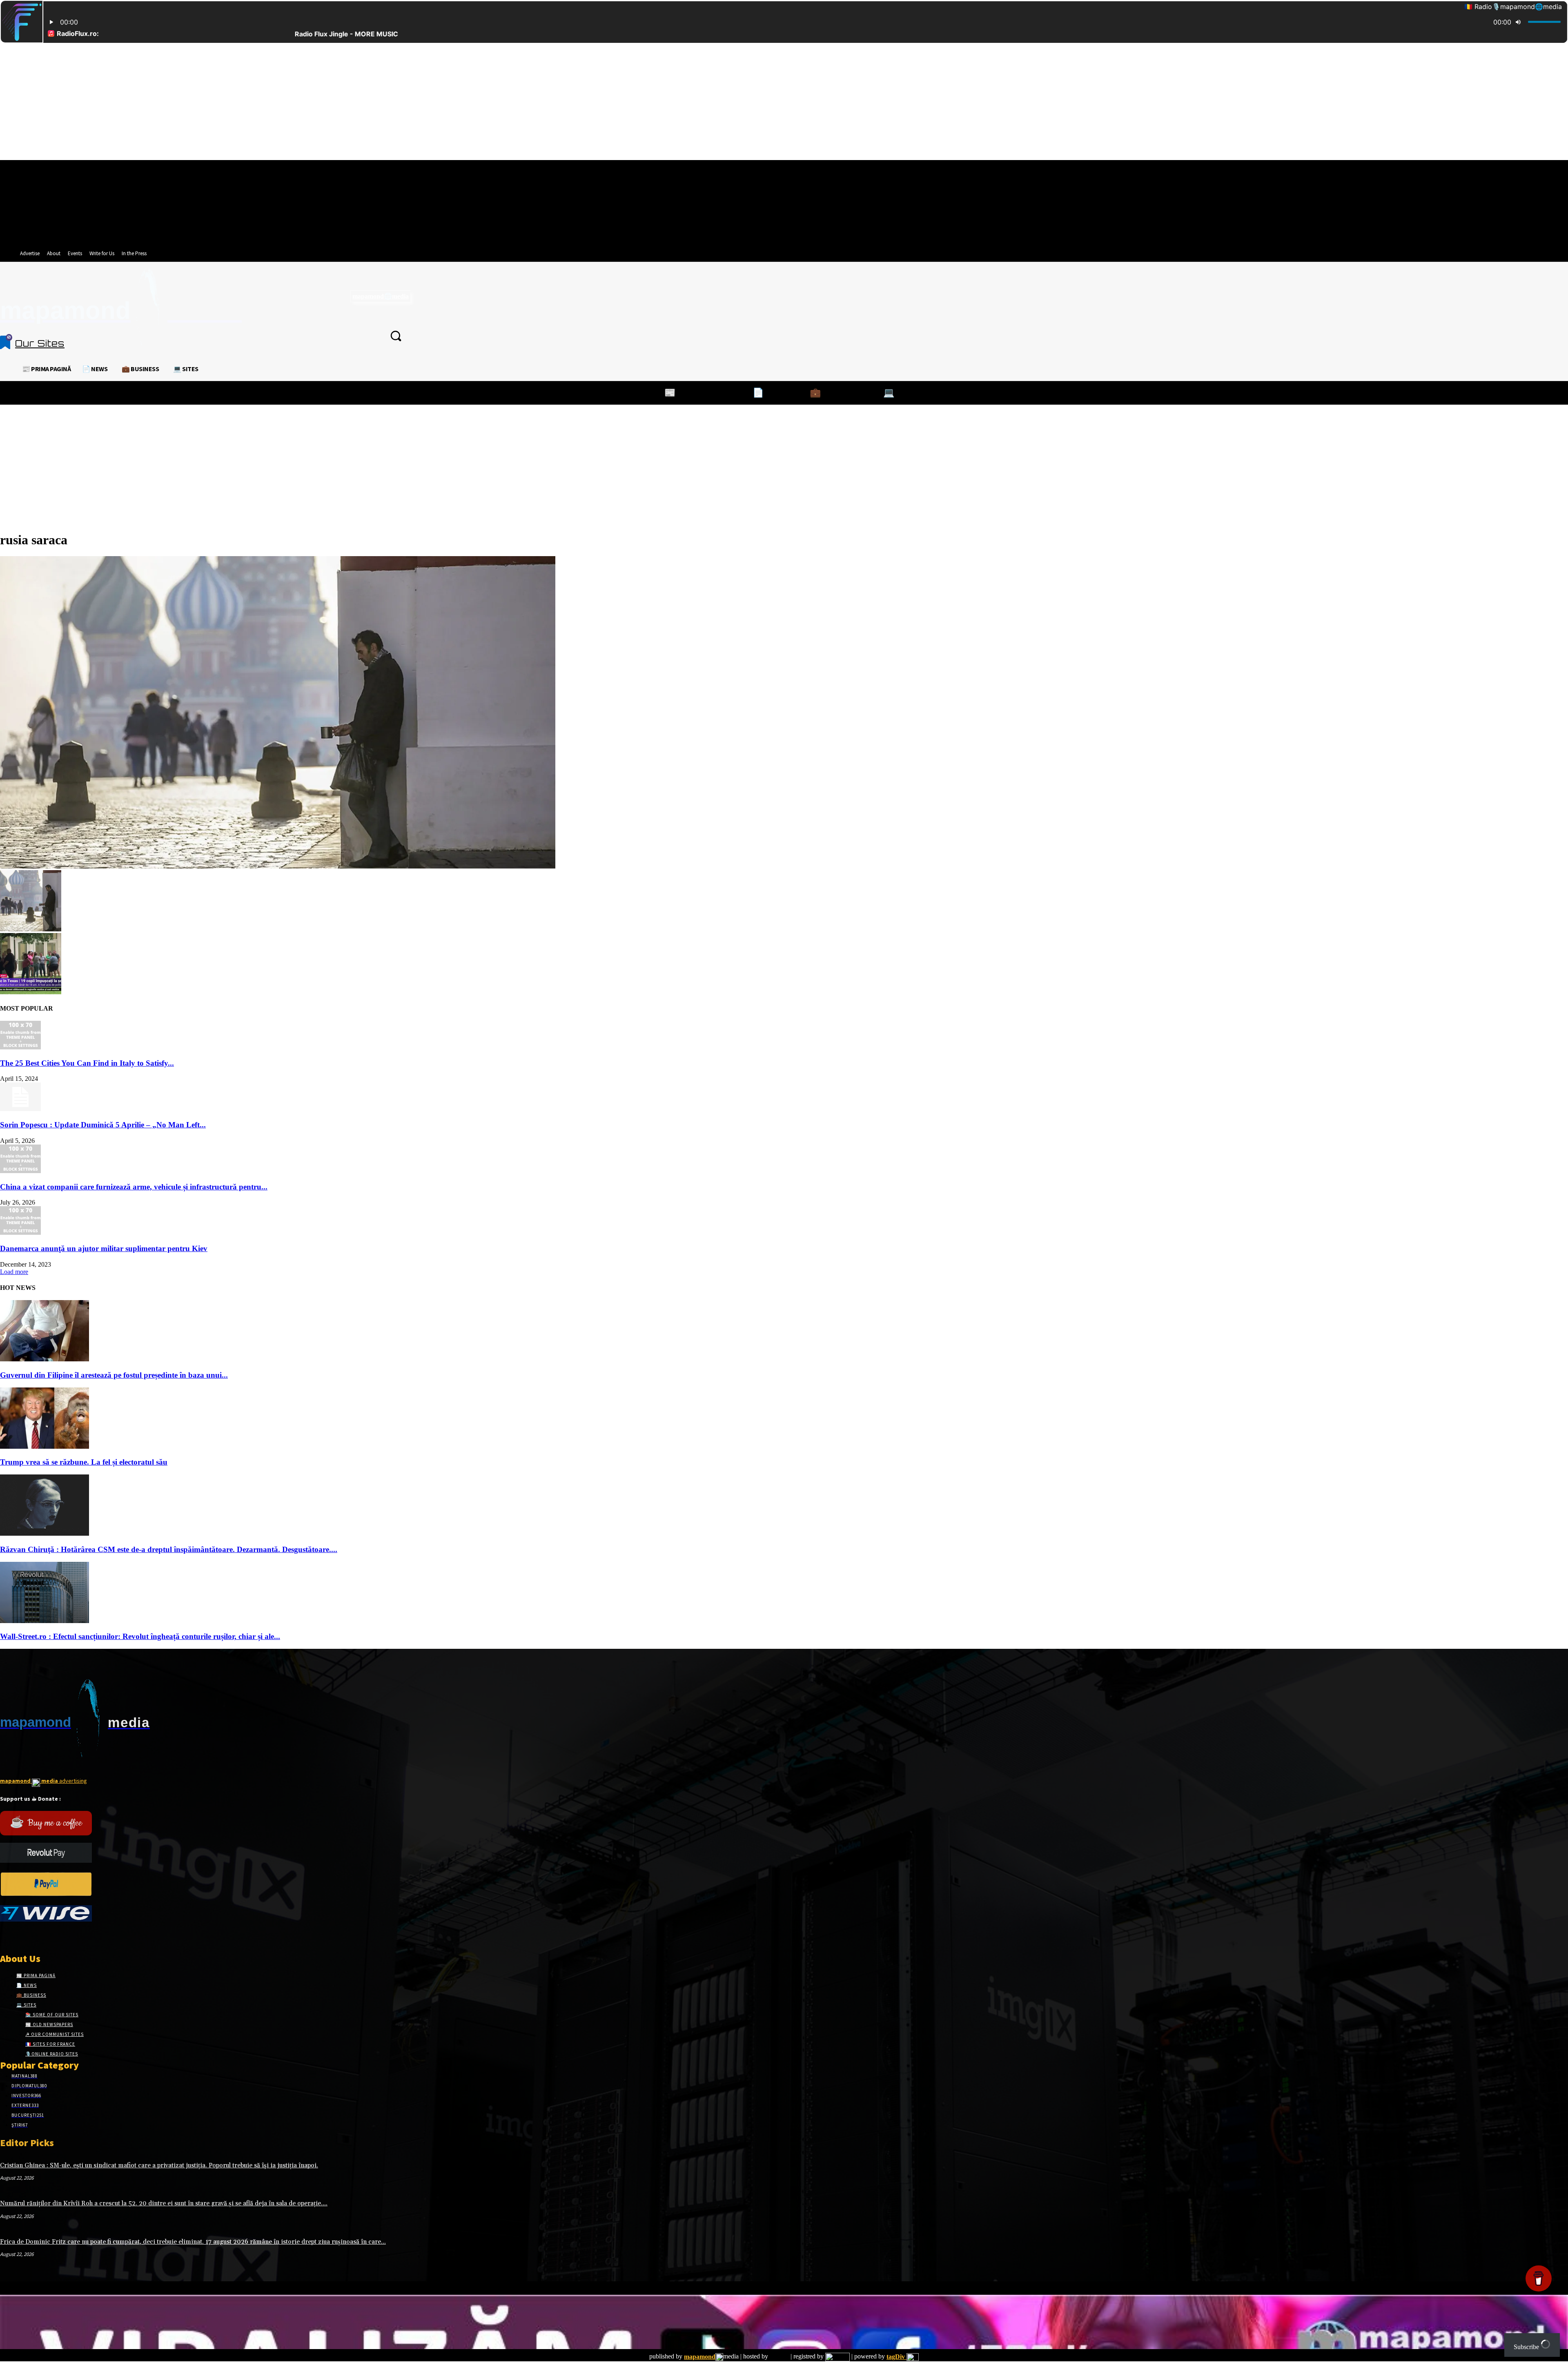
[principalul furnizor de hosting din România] (779, 2357)
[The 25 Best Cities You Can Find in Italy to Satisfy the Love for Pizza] (20, 1047)
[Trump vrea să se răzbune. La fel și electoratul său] (45, 1446)
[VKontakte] (48, 1937)
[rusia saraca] (278, 866)
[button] (396, 336)
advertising (43, 1781)
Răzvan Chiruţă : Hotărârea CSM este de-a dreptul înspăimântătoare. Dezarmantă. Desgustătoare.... (169, 1549)
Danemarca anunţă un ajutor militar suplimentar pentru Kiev (104, 1248)
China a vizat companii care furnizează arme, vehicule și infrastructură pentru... (134, 1187)
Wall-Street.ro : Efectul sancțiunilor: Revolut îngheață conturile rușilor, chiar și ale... (140, 1636)
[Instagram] (19, 1937)
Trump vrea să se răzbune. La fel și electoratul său (84, 1462)
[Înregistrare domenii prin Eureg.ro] (837, 2357)
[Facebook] (5, 1937)
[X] (34, 1937)
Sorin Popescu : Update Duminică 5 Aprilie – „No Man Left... (103, 1125)
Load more (14, 1272)
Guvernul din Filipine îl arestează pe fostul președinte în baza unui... (114, 1375)
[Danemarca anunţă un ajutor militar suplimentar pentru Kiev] (20, 1233)
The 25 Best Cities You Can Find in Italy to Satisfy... (87, 1063)
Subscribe (1527, 2347)
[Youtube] (63, 1937)
